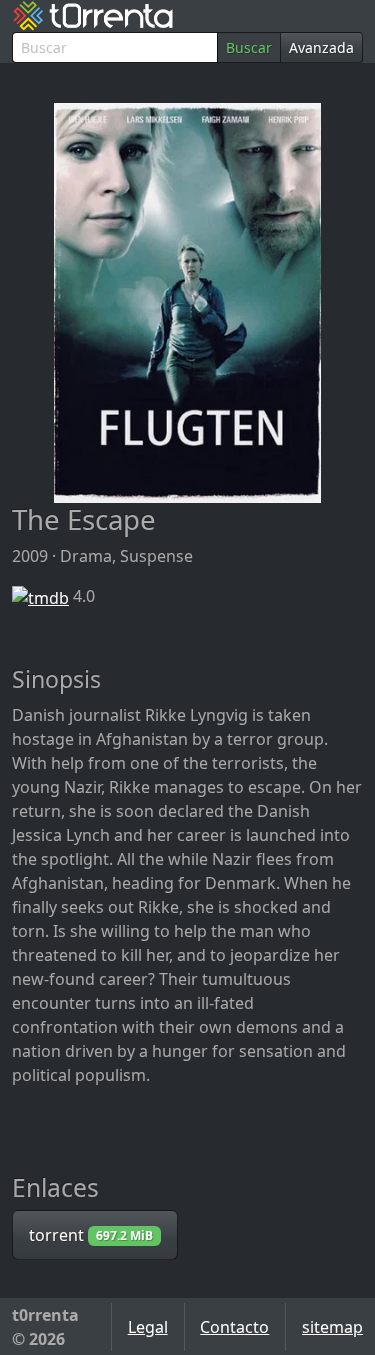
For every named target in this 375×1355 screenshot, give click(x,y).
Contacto (234, 1327)
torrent (91, 1235)
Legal (148, 1327)
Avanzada (321, 47)
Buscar (249, 47)
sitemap (332, 1327)
